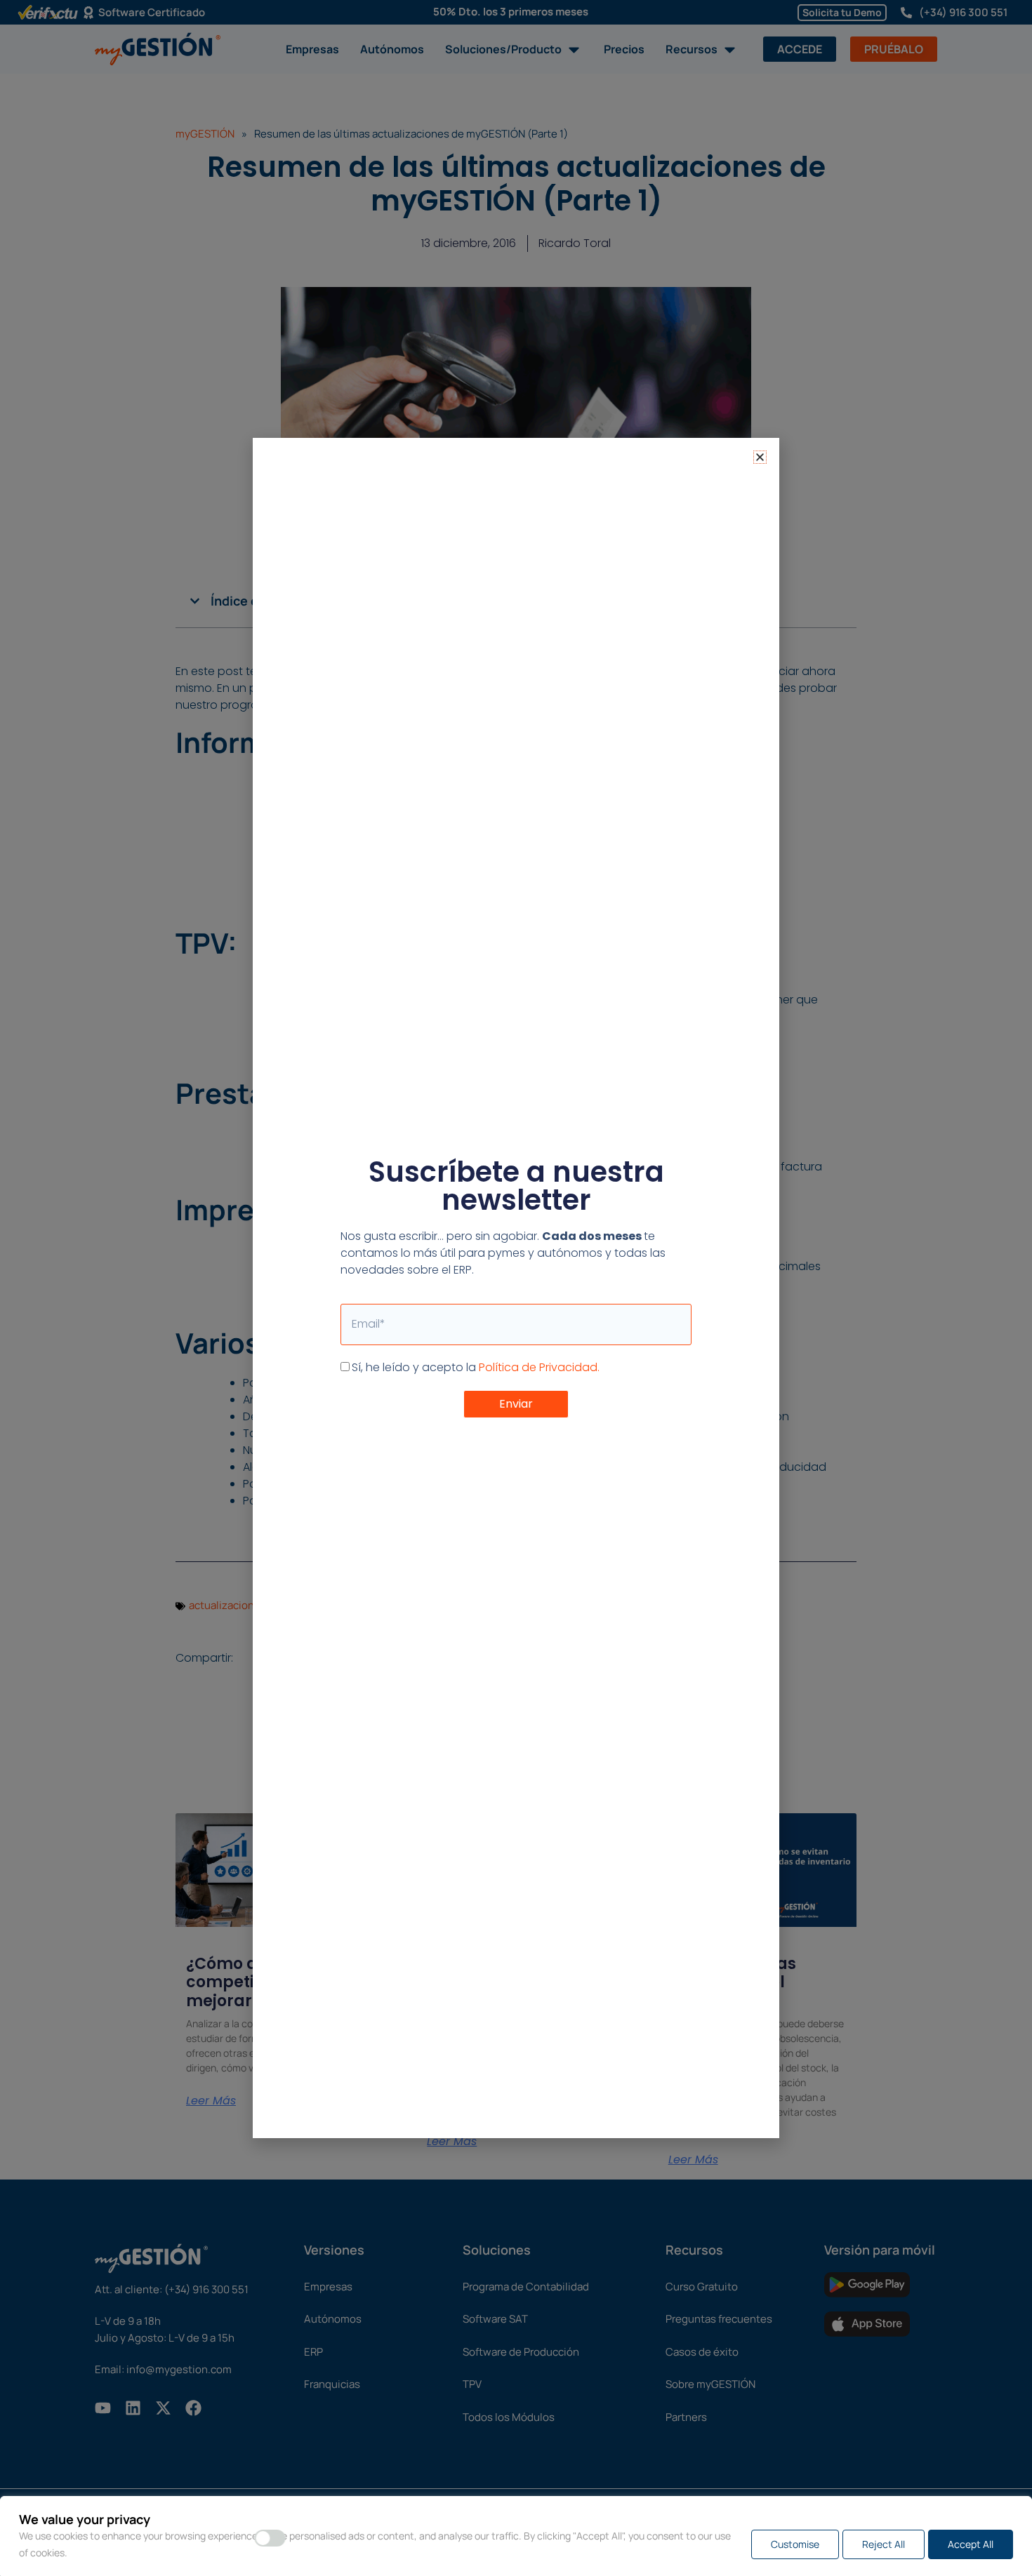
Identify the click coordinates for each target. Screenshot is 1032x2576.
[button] (760, 457)
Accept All (971, 2544)
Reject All (884, 2544)
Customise (795, 2544)
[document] (516, 1288)
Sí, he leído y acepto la (476, 1367)
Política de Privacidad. (539, 1367)
